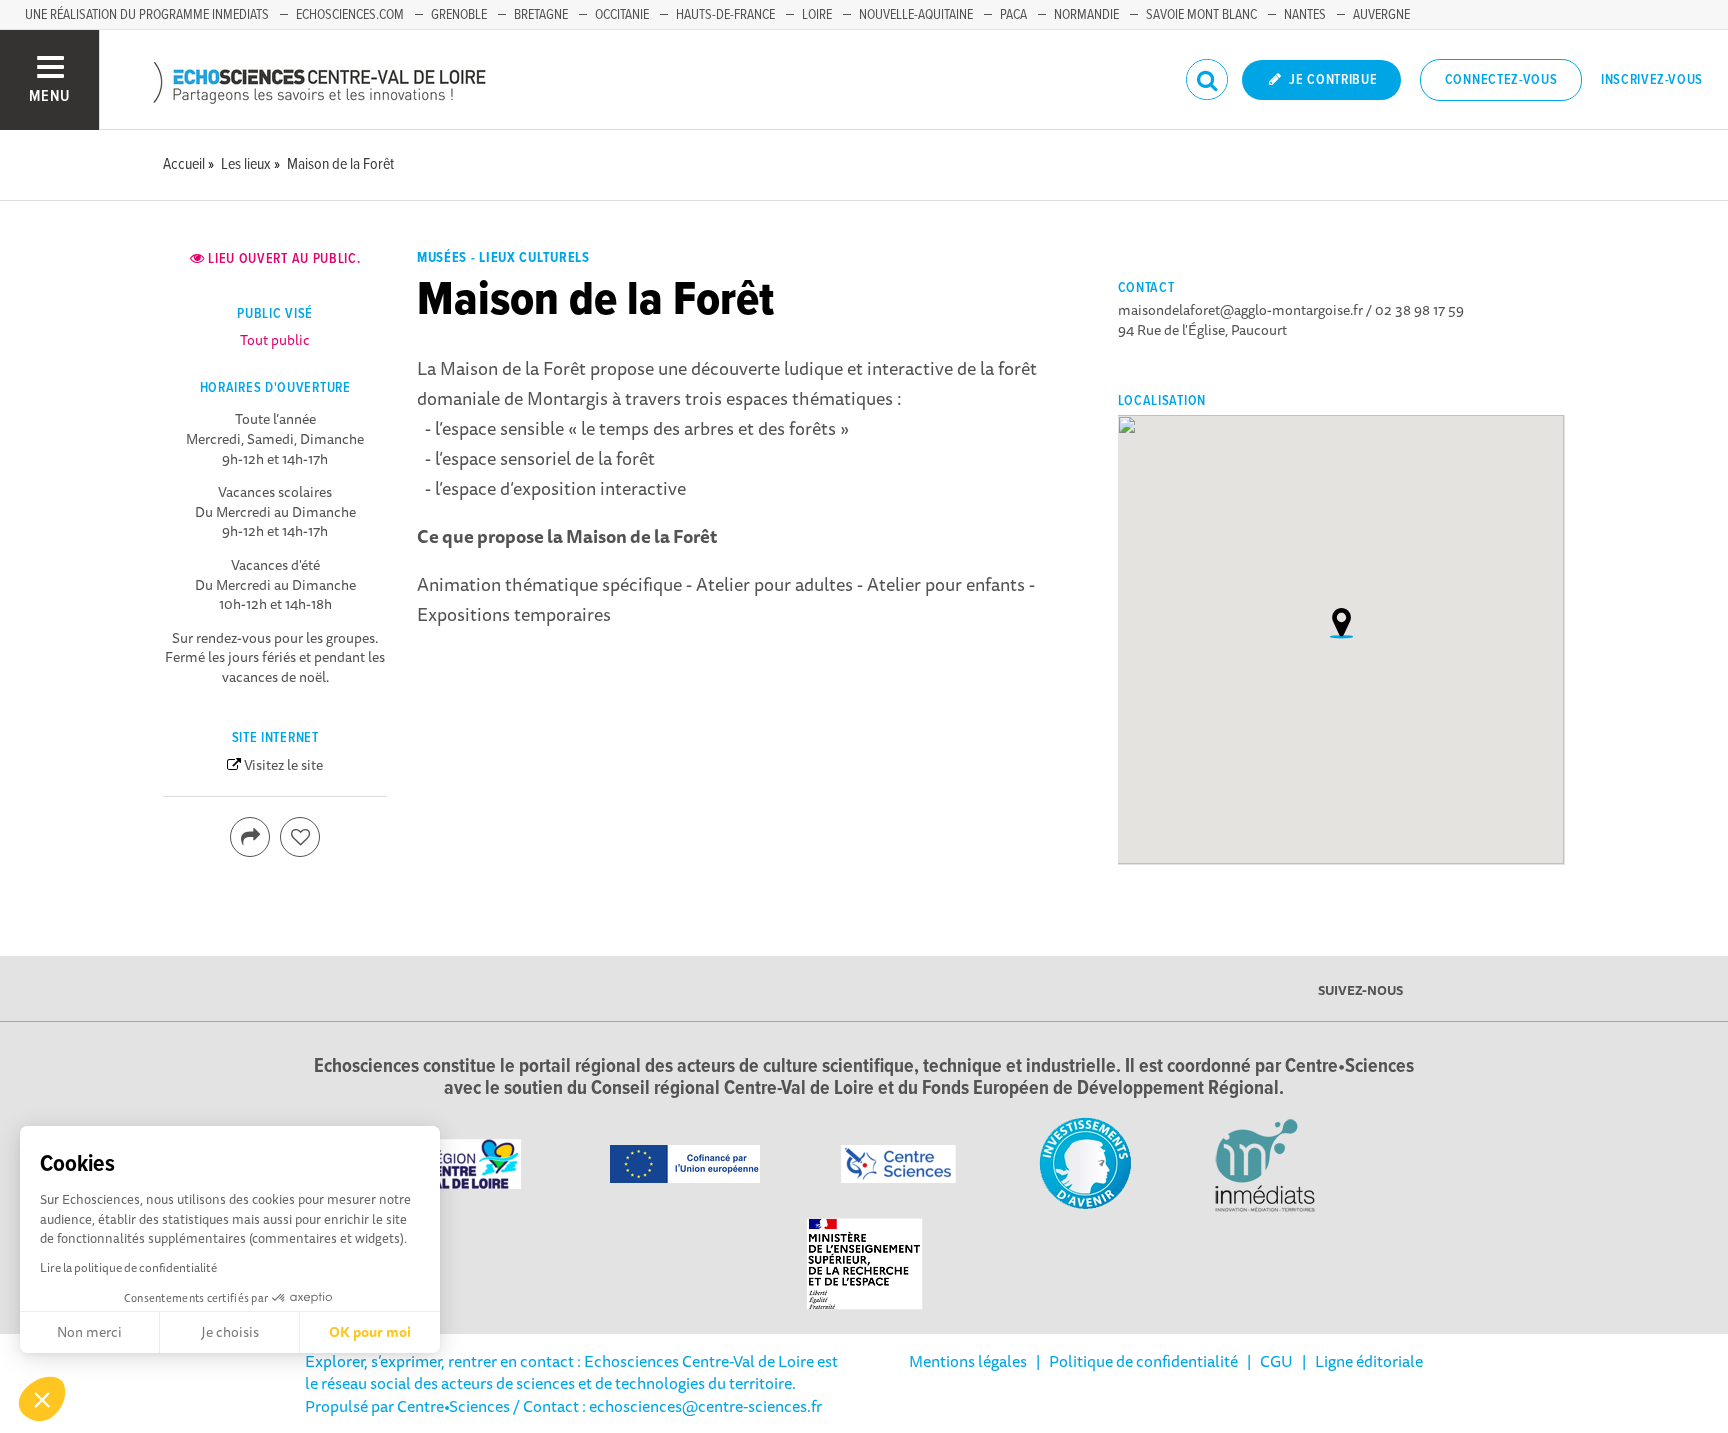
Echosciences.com (350, 15)
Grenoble (459, 15)
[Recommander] (300, 837)
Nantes (1305, 15)
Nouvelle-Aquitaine (916, 15)
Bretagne (541, 15)
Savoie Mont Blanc (1201, 15)
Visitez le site (283, 765)
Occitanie (622, 15)
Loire (817, 15)
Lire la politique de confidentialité (128, 1267)
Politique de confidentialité (1143, 1361)
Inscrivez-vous (1652, 80)
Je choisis (230, 1332)
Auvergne (1381, 15)
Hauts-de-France (725, 15)
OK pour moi (370, 1332)
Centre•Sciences (453, 1406)
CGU (1276, 1361)
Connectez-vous (1501, 80)
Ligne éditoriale (1369, 1361)
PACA (1013, 15)
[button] (42, 1399)
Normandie (1086, 15)
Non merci (89, 1332)
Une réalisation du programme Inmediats (147, 15)
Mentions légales (968, 1361)
